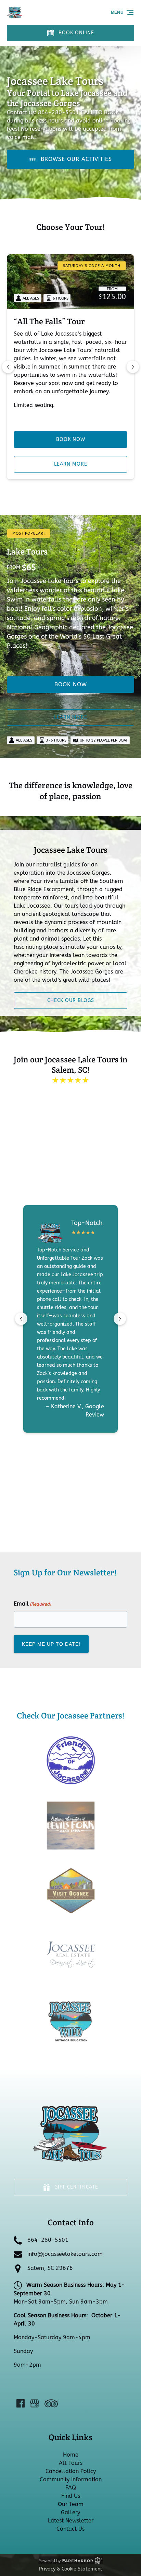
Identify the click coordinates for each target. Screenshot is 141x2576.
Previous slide (8, 367)
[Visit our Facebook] (21, 2403)
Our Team (71, 2504)
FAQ (71, 2488)
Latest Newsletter (71, 2521)
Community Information (71, 2479)
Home (71, 2455)
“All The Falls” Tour (49, 321)
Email (32, 1604)
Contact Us (70, 2529)
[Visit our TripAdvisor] (51, 2403)
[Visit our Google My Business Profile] (35, 2403)
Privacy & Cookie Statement (71, 2569)
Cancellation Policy (71, 2471)
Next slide (133, 367)
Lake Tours (27, 552)
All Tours (71, 2463)
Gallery (70, 2512)
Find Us (71, 2496)
